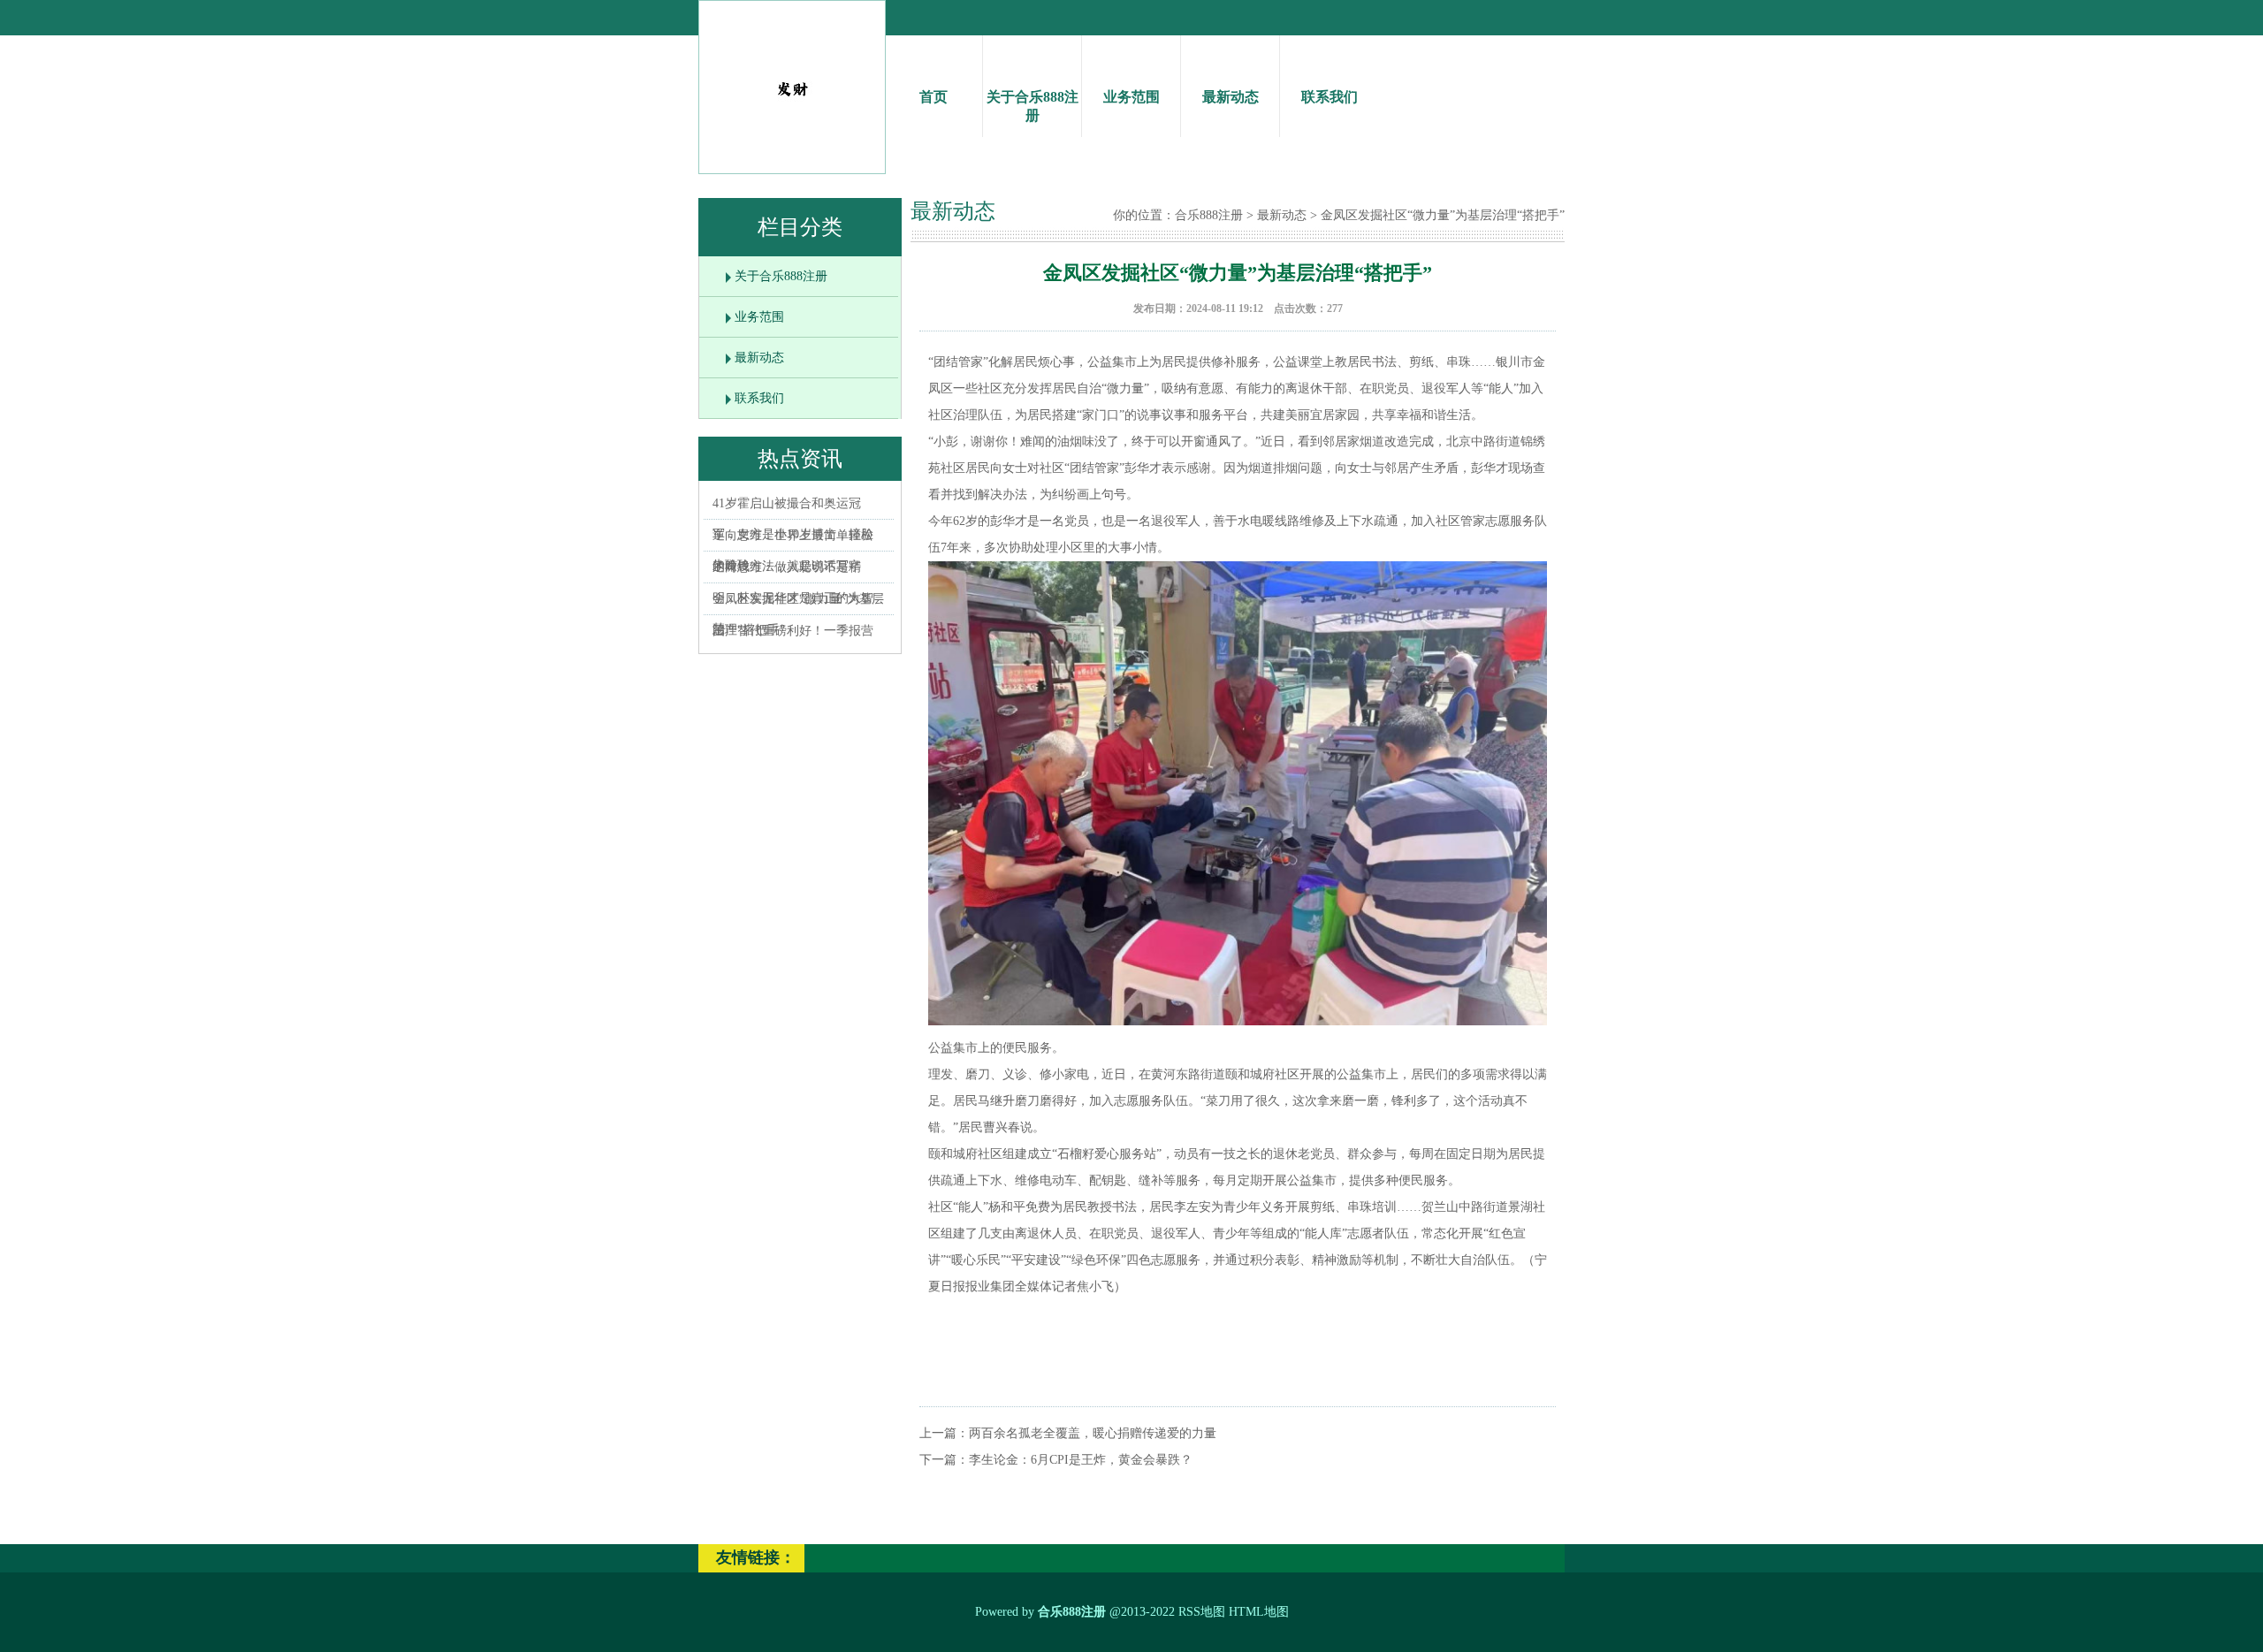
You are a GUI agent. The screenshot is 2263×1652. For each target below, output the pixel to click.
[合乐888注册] (792, 107)
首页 (933, 97)
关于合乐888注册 (1032, 106)
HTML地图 (1259, 1612)
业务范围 (1131, 97)
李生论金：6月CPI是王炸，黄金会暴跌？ (1081, 1460)
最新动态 (1231, 97)
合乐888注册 (1209, 215)
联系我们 (1330, 97)
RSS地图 (1202, 1612)
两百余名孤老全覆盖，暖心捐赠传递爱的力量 (1093, 1433)
